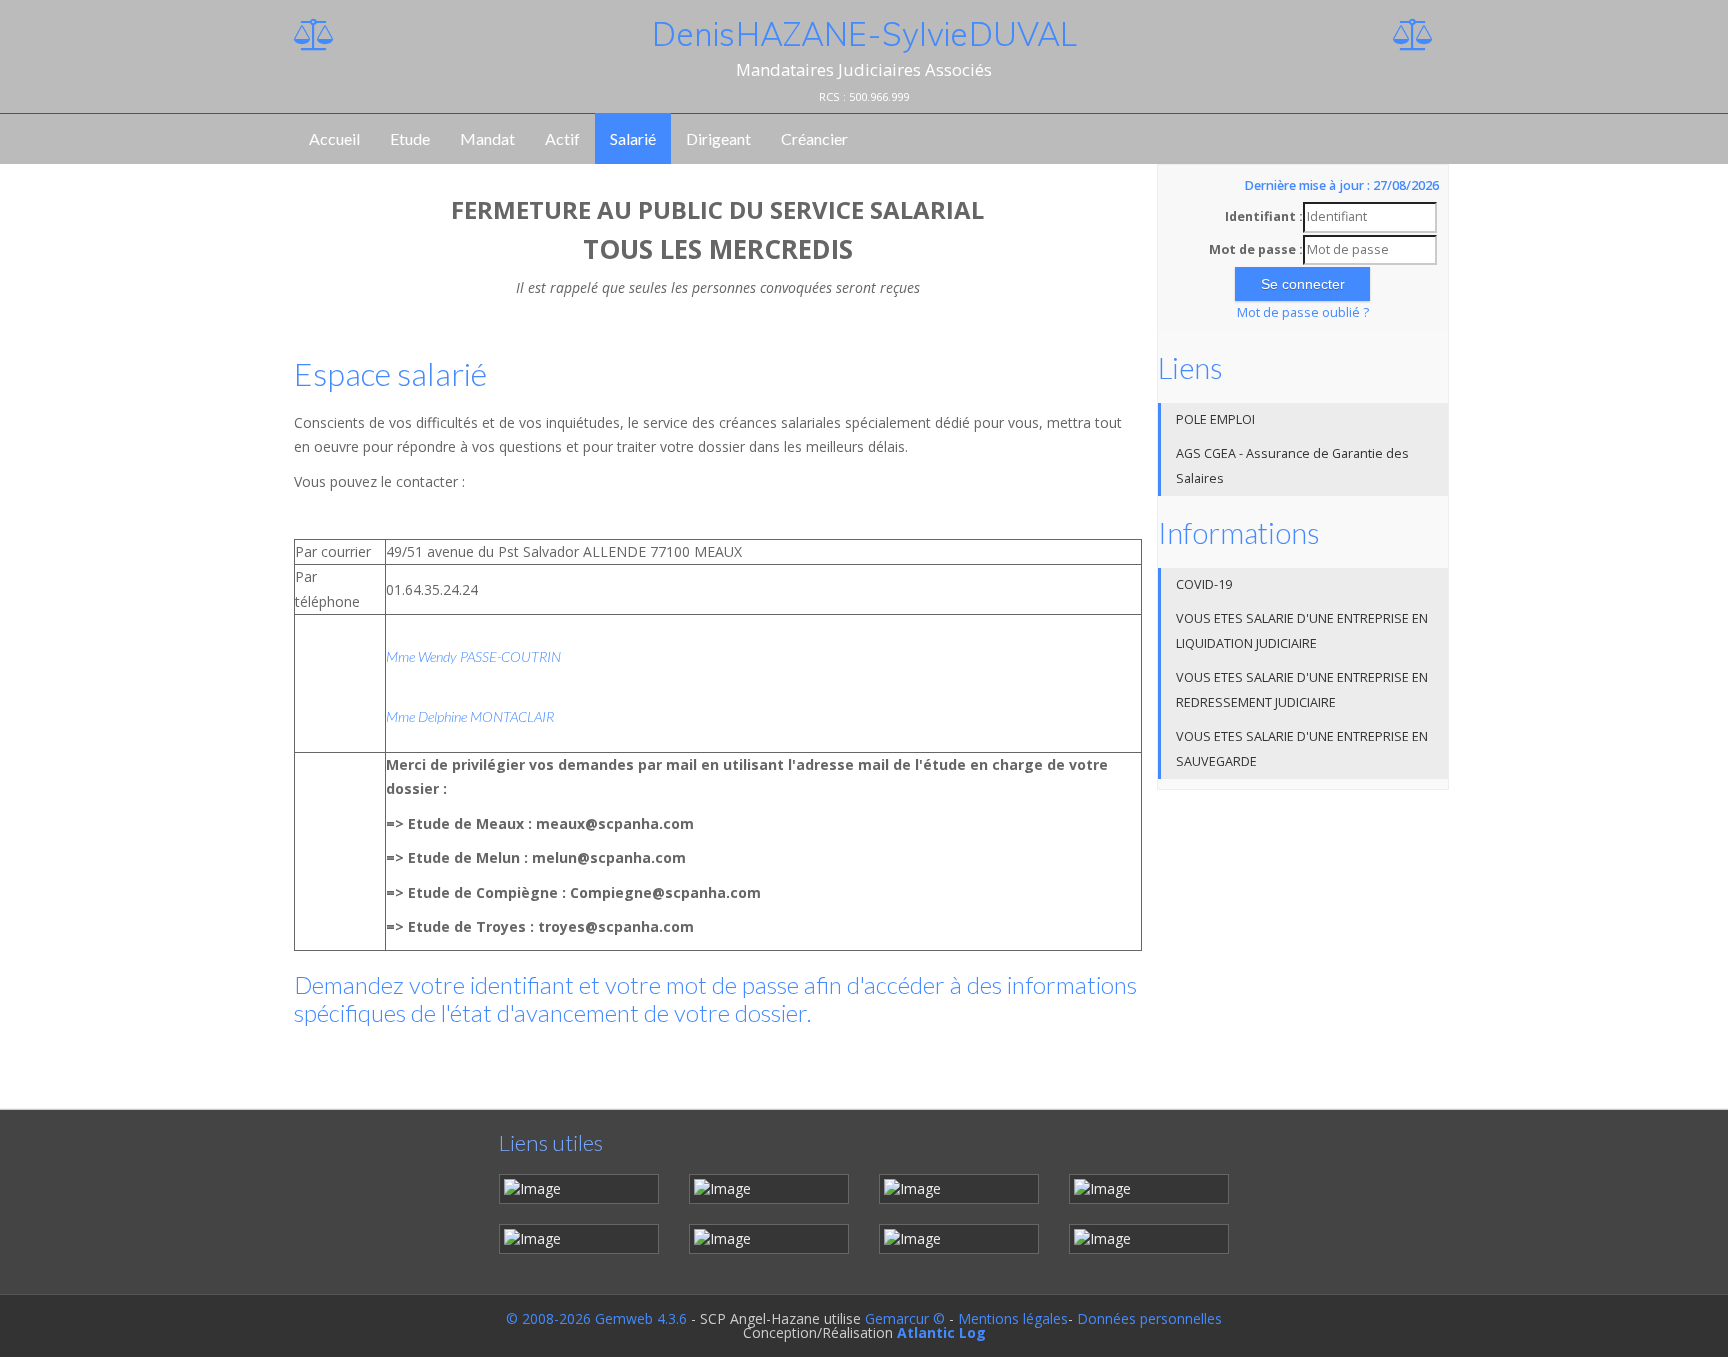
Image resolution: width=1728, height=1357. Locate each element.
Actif (562, 138)
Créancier (814, 138)
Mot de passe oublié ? (1303, 312)
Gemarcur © (905, 1318)
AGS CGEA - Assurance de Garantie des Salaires (1292, 466)
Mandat (487, 138)
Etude (410, 138)
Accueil (334, 138)
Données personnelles (1149, 1318)
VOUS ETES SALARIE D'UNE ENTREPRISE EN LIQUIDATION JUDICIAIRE (1302, 631)
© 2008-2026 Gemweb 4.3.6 (596, 1318)
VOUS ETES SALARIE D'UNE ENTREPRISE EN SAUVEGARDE (1302, 749)
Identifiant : (1264, 216)
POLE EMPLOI (1215, 419)
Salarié (633, 138)
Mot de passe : (1256, 249)
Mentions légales (1013, 1318)
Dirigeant (718, 138)
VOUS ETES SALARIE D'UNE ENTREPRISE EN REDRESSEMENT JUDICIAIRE (1302, 690)
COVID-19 (1204, 584)
